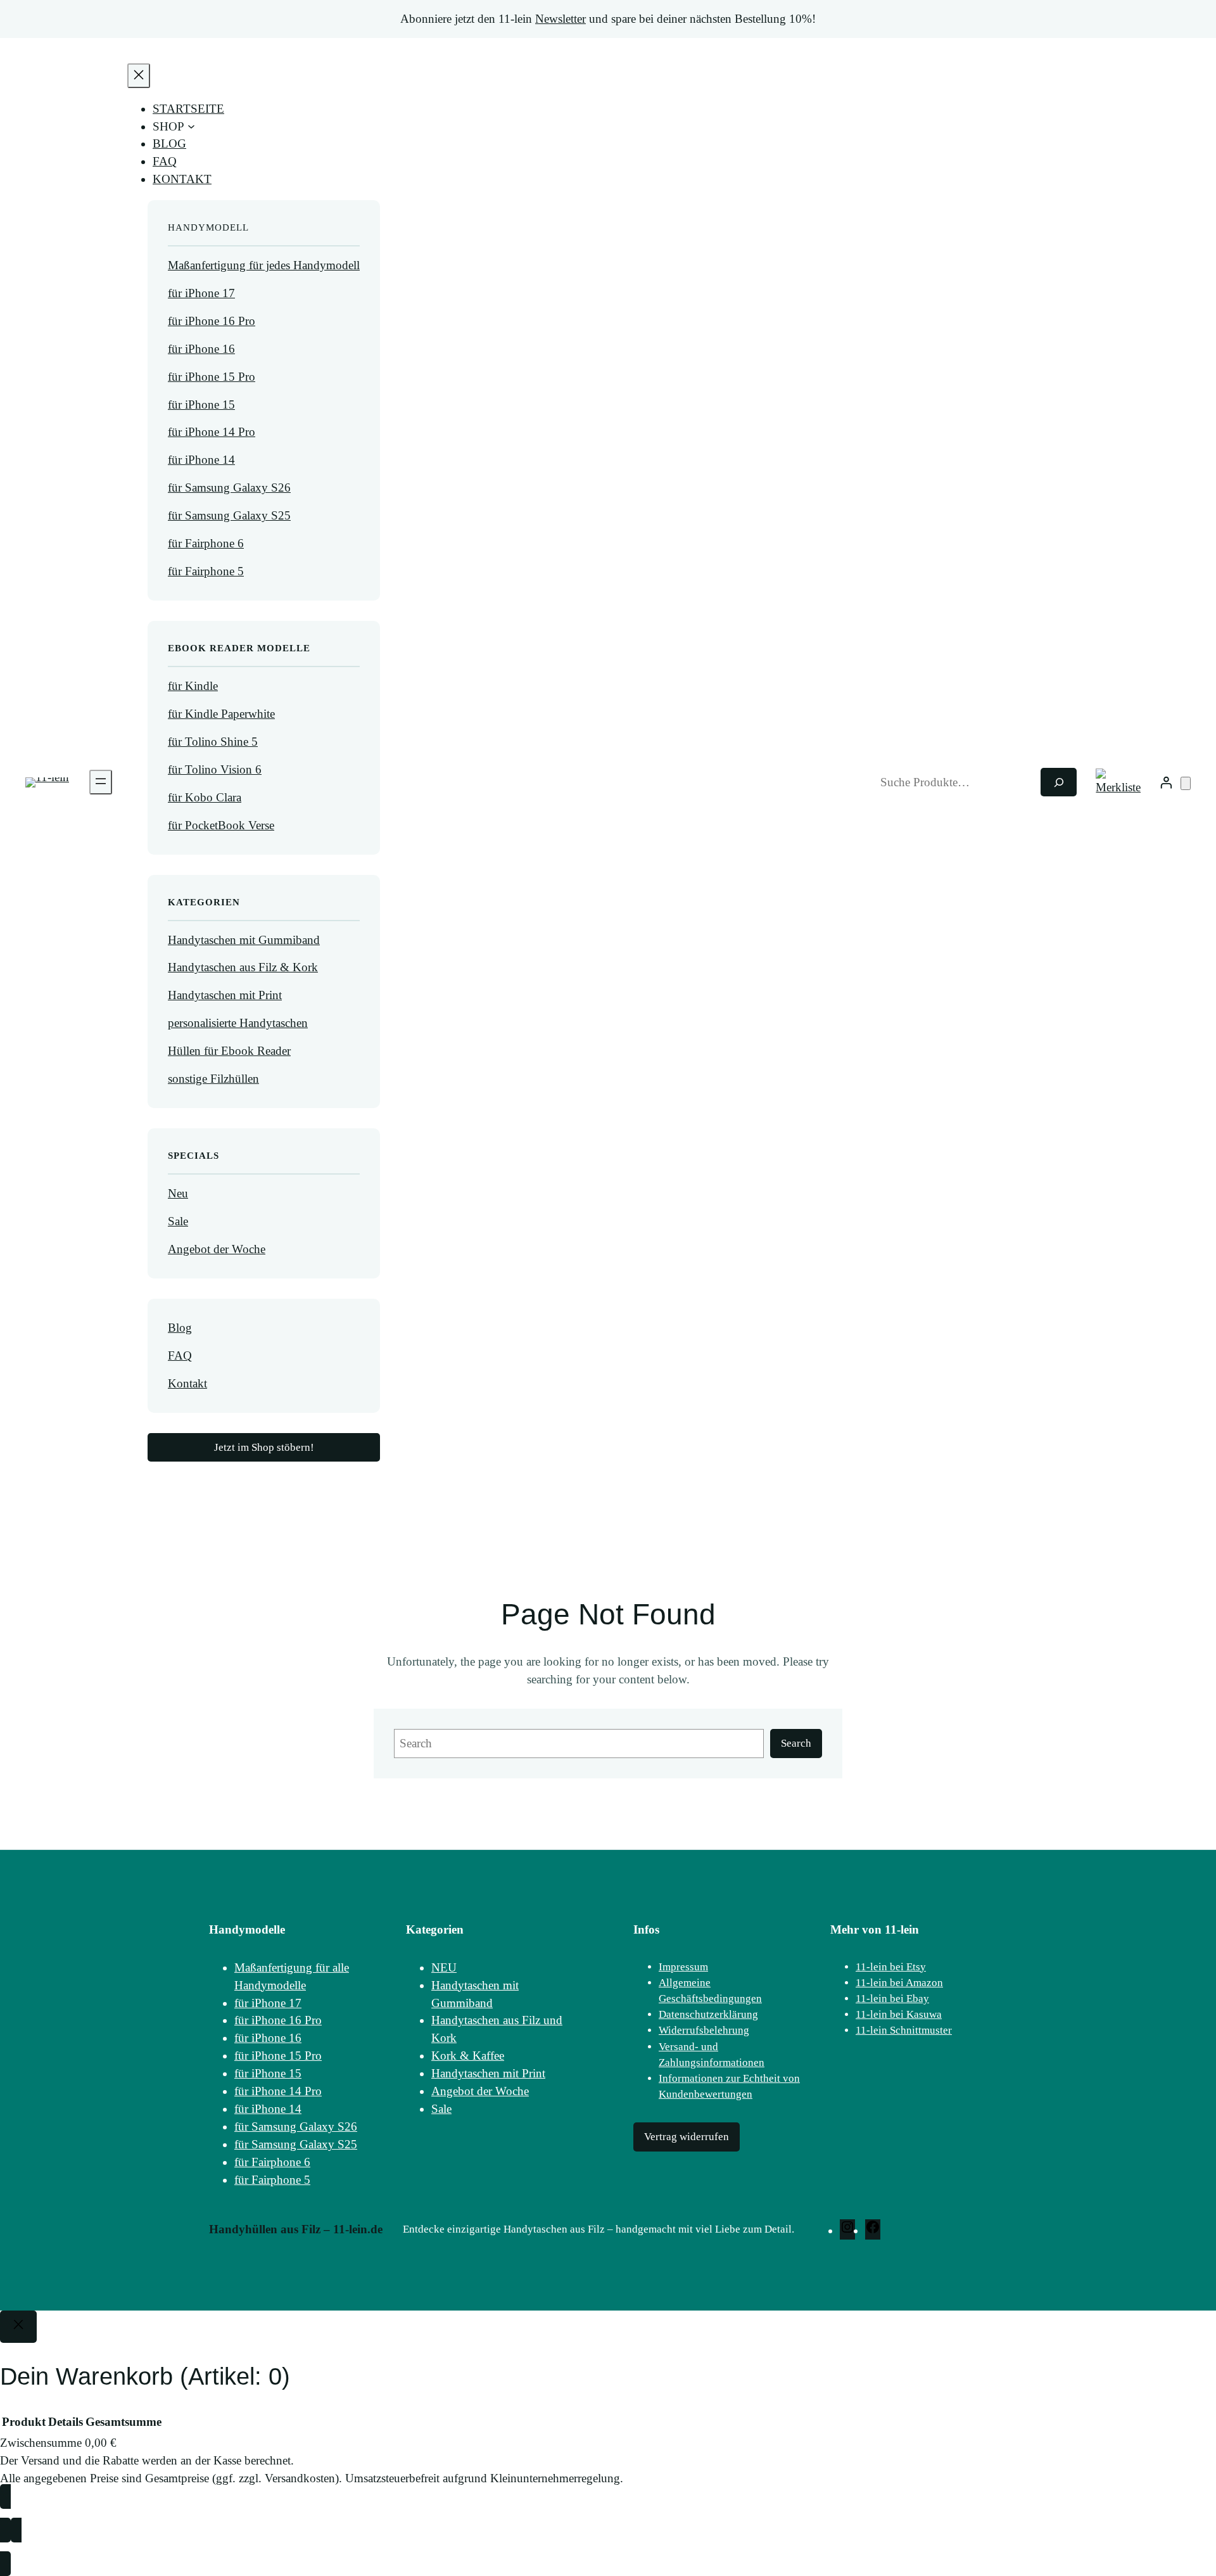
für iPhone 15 (201, 405)
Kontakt (187, 1383)
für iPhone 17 (201, 293)
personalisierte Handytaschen (238, 1023)
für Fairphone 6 (206, 543)
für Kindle (193, 686)
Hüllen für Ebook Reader (229, 1051)
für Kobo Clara (205, 797)
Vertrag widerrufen (687, 2137)
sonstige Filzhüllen (213, 1079)
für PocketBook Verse (221, 825)
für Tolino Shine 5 (213, 742)
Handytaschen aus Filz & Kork (243, 967)
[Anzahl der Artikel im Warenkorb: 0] (1186, 783)
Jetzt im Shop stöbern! (264, 1447)
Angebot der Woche (217, 1249)
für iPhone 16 (201, 349)
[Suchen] (1059, 782)
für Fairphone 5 (206, 571)
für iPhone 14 (201, 460)
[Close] (18, 2327)
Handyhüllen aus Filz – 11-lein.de (296, 2229)
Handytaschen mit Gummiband (244, 940)
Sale (178, 1221)
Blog (180, 1328)
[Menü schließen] (139, 76)
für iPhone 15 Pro (212, 377)
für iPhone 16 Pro (212, 321)
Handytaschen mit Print (225, 995)
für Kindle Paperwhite (221, 714)
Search (796, 1743)
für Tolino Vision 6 (215, 769)
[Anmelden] (1166, 782)
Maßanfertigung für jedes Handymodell (264, 265)
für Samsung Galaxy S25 (229, 515)
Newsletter (560, 19)
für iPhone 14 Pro (212, 432)
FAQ (180, 1355)
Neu (178, 1193)
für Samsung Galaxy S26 (229, 488)
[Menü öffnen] (101, 782)
